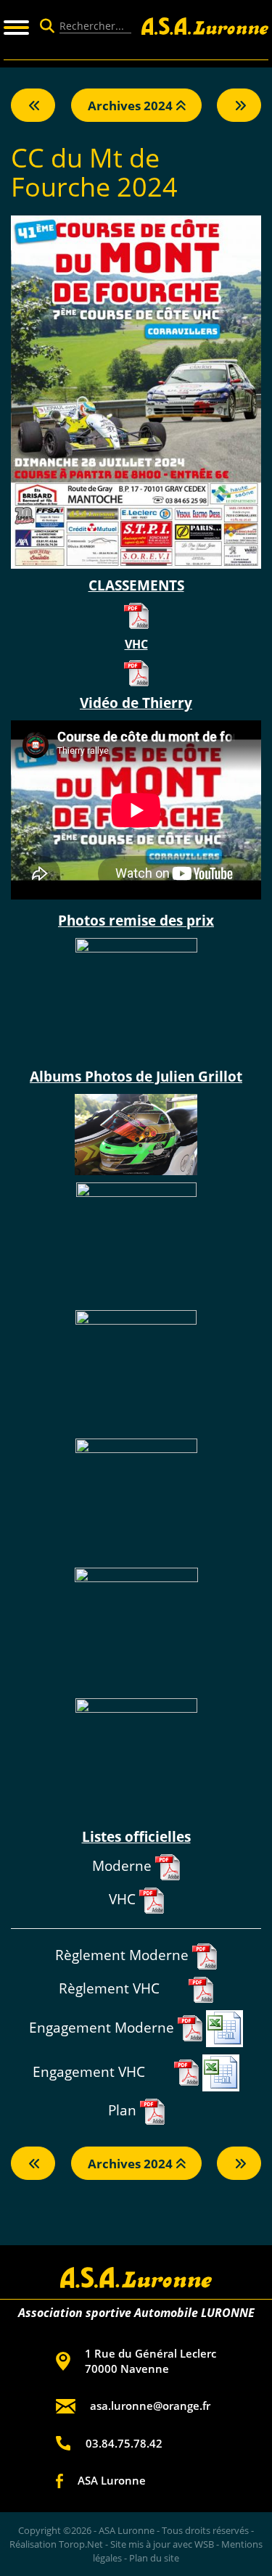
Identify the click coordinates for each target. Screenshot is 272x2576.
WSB (204, 2544)
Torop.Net (81, 2544)
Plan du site (154, 2558)
